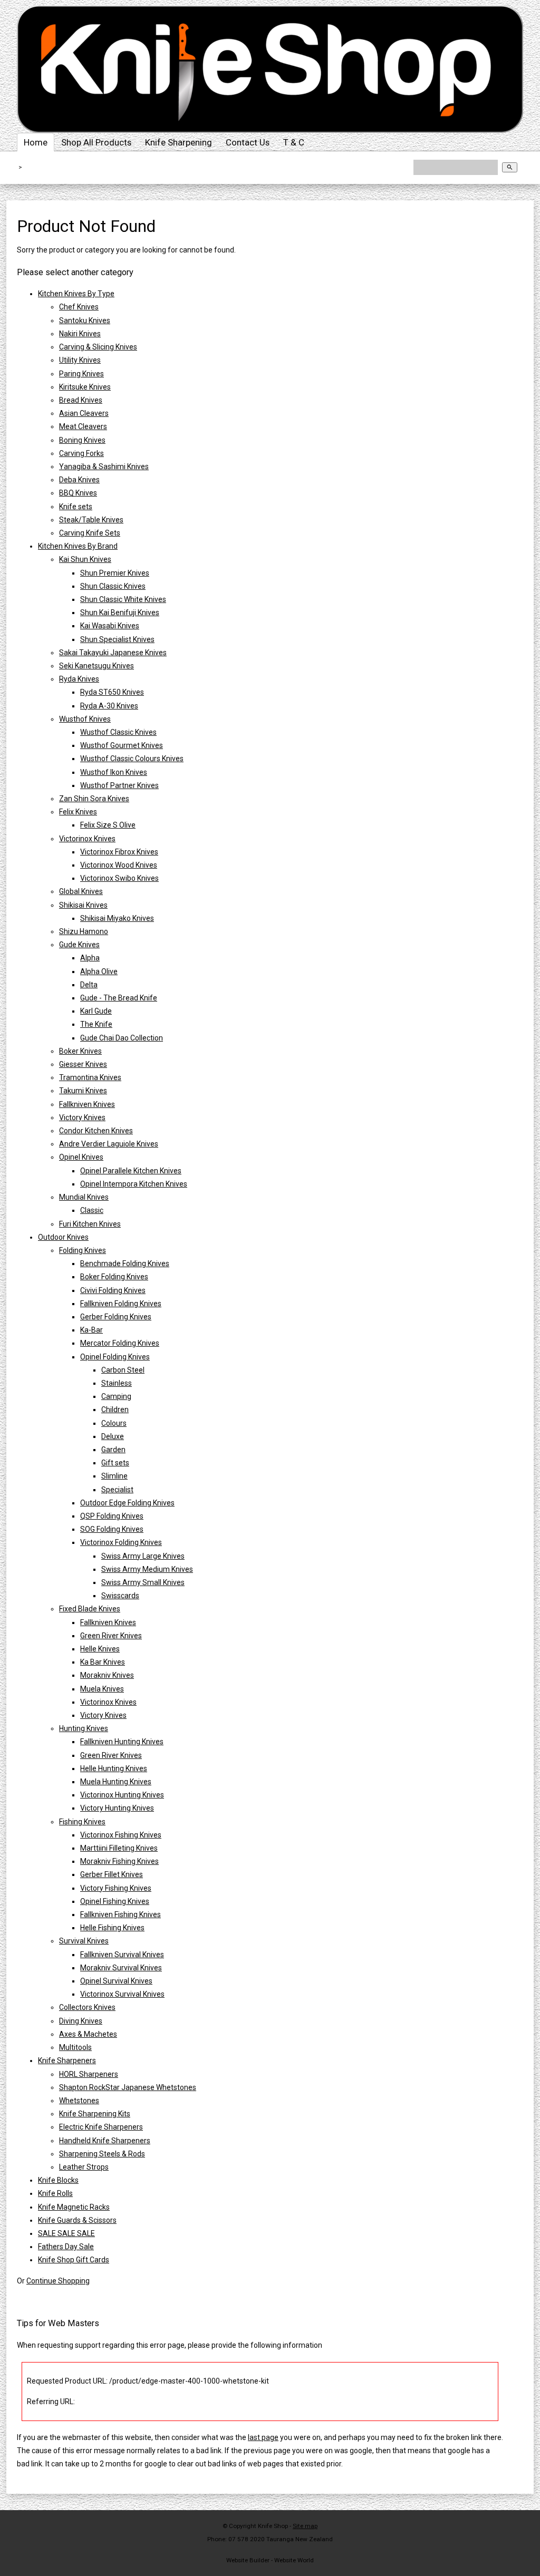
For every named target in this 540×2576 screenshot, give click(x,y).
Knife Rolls (55, 2193)
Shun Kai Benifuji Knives (120, 613)
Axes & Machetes (88, 2034)
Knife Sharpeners (67, 2060)
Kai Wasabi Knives (110, 626)
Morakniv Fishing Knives (119, 1861)
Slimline (114, 1476)
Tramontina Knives (90, 1077)
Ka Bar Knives (103, 1662)
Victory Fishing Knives (116, 1888)
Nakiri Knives (80, 334)
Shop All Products (96, 142)
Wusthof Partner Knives (119, 785)
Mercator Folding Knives (120, 1343)
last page (263, 2437)
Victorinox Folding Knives (121, 1542)
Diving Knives (81, 2021)
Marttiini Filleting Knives (119, 1848)
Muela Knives (102, 1689)
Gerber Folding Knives (116, 1317)
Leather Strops (84, 2167)
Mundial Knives (84, 1197)
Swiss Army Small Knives (143, 1582)
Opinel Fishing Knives (115, 1901)
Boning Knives (82, 440)
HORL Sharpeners (89, 2074)
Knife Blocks (58, 2180)
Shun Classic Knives (113, 586)
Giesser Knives (83, 1064)
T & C (294, 142)
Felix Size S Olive (108, 825)
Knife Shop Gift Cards (74, 2260)
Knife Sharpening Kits (95, 2114)
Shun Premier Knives (115, 573)
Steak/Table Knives (91, 520)
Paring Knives (81, 374)
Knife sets (76, 507)
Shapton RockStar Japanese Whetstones (128, 2087)
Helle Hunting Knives (114, 1768)
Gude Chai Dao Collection (122, 1038)
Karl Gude (96, 1011)
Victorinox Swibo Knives (119, 878)
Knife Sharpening (179, 142)
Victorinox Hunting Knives (122, 1795)
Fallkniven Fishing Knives (120, 1914)
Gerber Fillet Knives (112, 1874)
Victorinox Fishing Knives (121, 1835)
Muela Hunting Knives (116, 1782)
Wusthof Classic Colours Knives (132, 759)
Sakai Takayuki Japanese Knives (113, 653)
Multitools (75, 2047)
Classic (92, 1210)
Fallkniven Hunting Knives (122, 1742)
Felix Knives (78, 812)
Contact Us (248, 142)
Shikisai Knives (83, 905)
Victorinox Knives (87, 839)
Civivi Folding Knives (113, 1290)
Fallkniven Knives (87, 1104)
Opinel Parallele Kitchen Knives (131, 1171)
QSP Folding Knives (112, 1516)
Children (115, 1409)
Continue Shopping (58, 2281)
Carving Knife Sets (90, 533)
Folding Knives (83, 1250)
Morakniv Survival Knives (121, 1968)
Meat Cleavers (83, 426)
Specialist (117, 1490)
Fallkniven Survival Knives (122, 1955)
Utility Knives (80, 360)
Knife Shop (273, 2526)
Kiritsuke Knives (85, 387)
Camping (116, 1396)
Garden (113, 1450)
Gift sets (115, 1463)
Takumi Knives (83, 1091)
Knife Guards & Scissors (77, 2220)
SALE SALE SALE (66, 2233)
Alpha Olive (99, 971)
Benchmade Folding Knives (125, 1263)
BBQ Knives (78, 493)
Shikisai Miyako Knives (117, 918)
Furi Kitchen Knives (90, 1224)
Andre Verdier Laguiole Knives (109, 1144)
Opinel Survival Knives (116, 1981)
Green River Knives (111, 1636)
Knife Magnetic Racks (74, 2207)
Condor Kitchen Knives (96, 1131)
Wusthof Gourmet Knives (122, 745)
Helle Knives (100, 1649)
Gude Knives (79, 945)
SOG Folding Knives (112, 1529)
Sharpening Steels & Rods (102, 2154)
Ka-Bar (91, 1330)
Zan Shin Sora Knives (94, 799)
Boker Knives (80, 1051)
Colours (114, 1423)
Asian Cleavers (84, 413)
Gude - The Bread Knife (119, 998)
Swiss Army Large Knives (143, 1556)
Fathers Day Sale (66, 2247)
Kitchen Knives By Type (76, 294)
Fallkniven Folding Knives (121, 1304)
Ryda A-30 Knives (109, 706)
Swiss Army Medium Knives (147, 1569)
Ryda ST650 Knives (112, 692)
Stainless (117, 1383)
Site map (305, 2526)
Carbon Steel (123, 1370)
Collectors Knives (87, 2007)
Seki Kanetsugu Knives (97, 666)
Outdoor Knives (63, 1237)
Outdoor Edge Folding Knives (127, 1503)
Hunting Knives (84, 1728)
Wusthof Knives (85, 719)
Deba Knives (79, 480)
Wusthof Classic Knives (118, 732)
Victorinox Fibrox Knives (119, 852)
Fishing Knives (82, 1822)
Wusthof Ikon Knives (114, 772)
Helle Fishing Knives (112, 1928)
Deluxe (113, 1436)
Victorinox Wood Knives (119, 865)
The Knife (96, 1024)
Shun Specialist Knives (117, 639)
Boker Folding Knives (114, 1277)
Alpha (90, 958)
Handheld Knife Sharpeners (105, 2141)
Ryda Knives (79, 679)
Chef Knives (79, 307)
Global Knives (81, 891)
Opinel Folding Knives (115, 1357)
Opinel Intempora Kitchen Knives (134, 1184)
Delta (89, 985)
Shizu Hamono (84, 931)
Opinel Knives (81, 1157)
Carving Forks (81, 453)
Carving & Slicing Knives (98, 347)
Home (36, 142)
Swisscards (120, 1596)
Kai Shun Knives (85, 559)
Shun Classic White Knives (123, 599)
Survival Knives (84, 1941)
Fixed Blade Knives (90, 1609)
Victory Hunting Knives (117, 1808)
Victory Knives (82, 1117)
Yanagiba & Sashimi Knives (104, 466)
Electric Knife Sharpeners (101, 2127)
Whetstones (79, 2101)
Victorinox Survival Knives (122, 1994)
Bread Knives (81, 400)
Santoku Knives (85, 320)
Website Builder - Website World (270, 2560)
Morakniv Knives (107, 1675)
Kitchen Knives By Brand (78, 546)
